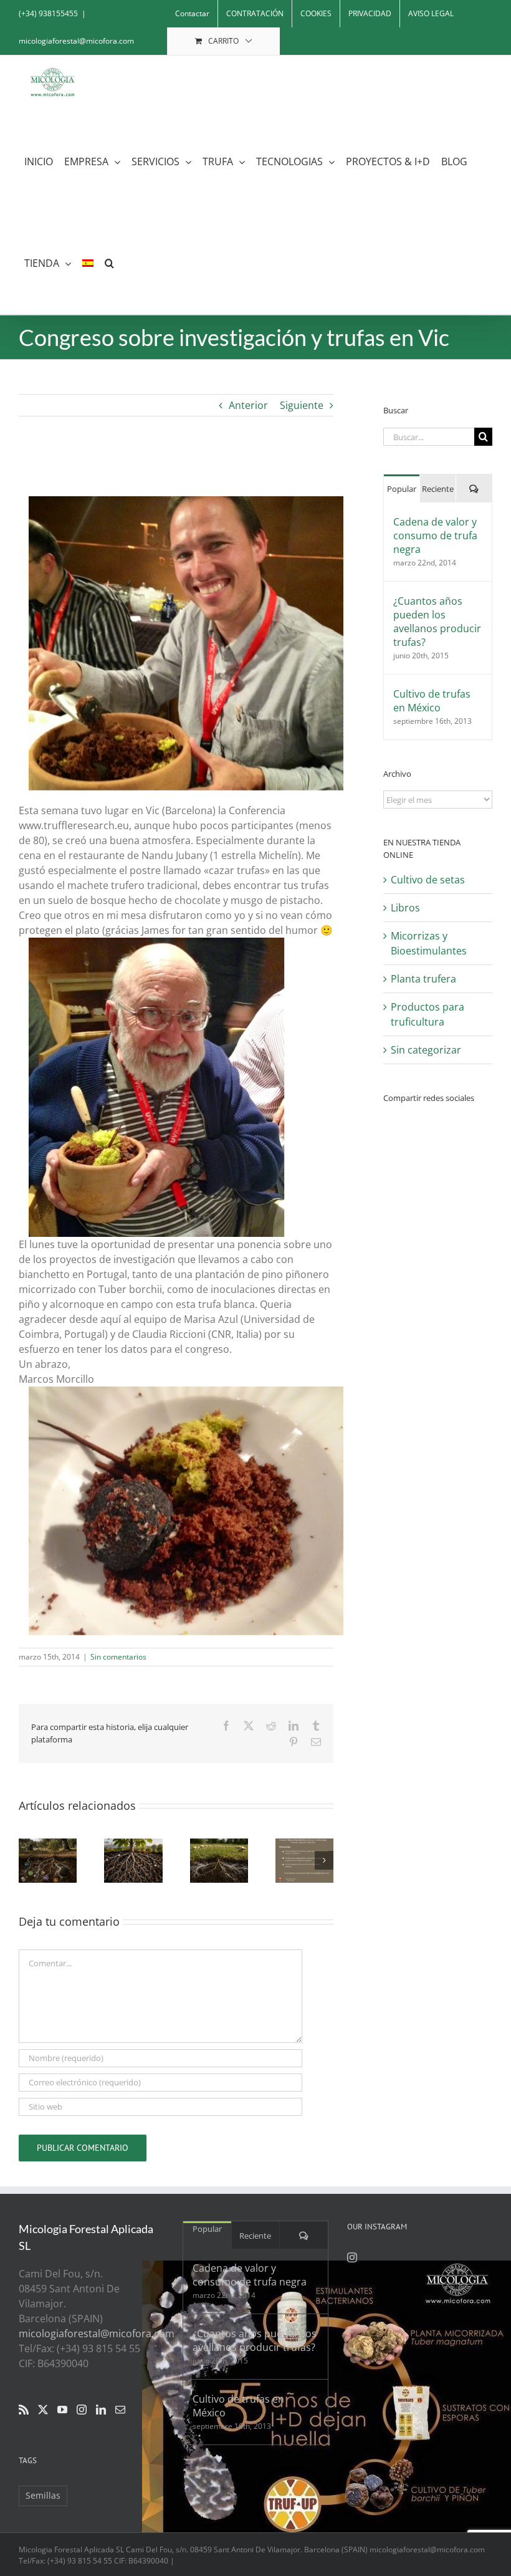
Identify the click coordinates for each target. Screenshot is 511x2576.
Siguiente (302, 405)
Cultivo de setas (428, 880)
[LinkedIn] (101, 2410)
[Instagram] (82, 2410)
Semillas (43, 2495)
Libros (405, 908)
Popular (402, 489)
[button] (109, 263)
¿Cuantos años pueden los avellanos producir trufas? (437, 622)
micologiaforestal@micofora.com (76, 41)
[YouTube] (62, 2410)
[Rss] (24, 2410)
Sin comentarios (118, 1657)
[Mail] (120, 2410)
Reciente (438, 489)
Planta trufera (423, 979)
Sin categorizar (426, 1050)
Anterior (248, 405)
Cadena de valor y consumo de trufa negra (435, 536)
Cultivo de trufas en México (432, 701)
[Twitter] (43, 2410)
